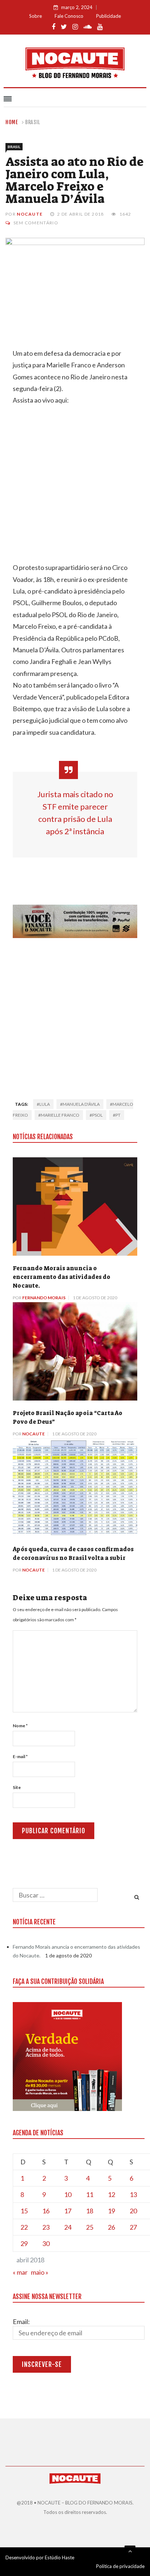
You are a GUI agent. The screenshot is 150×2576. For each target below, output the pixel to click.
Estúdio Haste (60, 2557)
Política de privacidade (120, 2566)
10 (68, 2194)
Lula (45, 1104)
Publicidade (108, 16)
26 (111, 2227)
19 (111, 2211)
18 (90, 2211)
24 (68, 2227)
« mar (20, 2272)
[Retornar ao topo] (130, 2551)
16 (46, 2211)
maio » (40, 2272)
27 (133, 2227)
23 (46, 2227)
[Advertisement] (75, 1016)
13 (133, 2194)
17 (68, 2211)
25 (90, 2227)
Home (12, 122)
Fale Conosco (69, 16)
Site (17, 1787)
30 (46, 2243)
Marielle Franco (60, 1115)
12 (111, 2194)
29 (24, 2243)
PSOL (97, 1115)
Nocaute (30, 214)
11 (90, 2194)
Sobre (35, 16)
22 (24, 2227)
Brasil (33, 122)
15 (24, 2211)
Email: (21, 2322)
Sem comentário (36, 223)
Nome (20, 1726)
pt (118, 1115)
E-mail (20, 1756)
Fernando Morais (44, 1298)
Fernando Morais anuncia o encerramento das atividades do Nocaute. (62, 1277)
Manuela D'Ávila (81, 1104)
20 (133, 2211)
